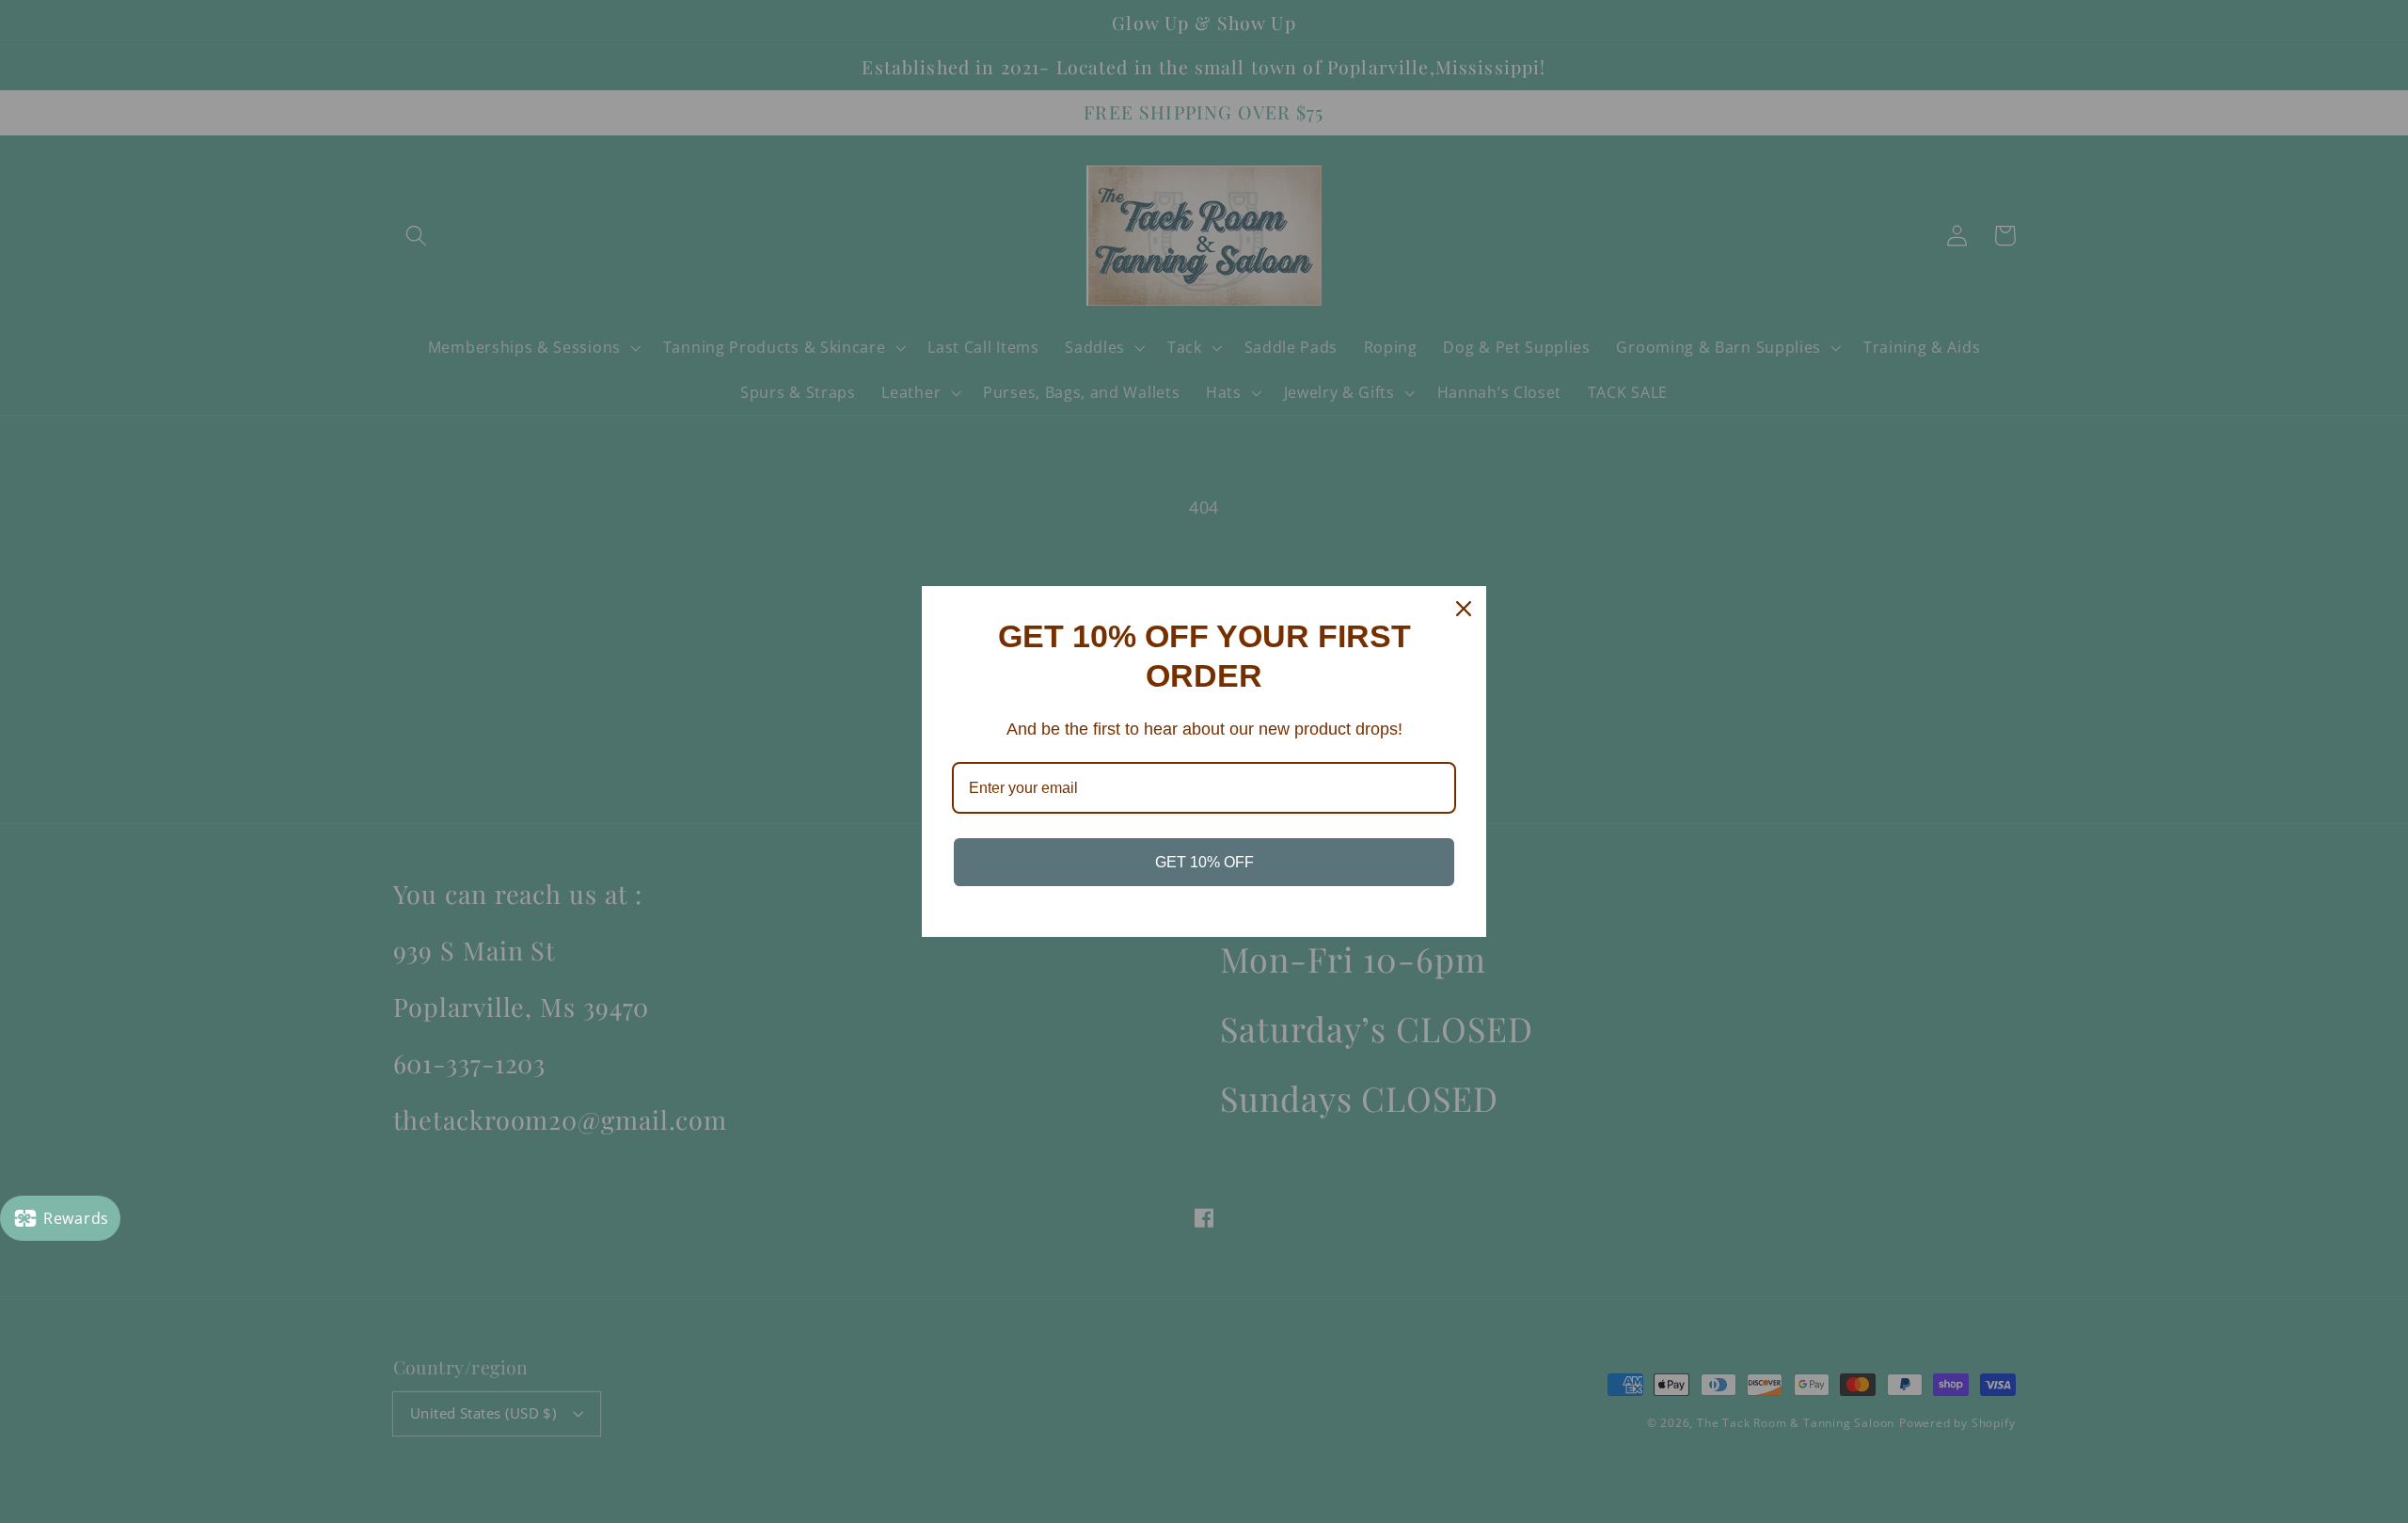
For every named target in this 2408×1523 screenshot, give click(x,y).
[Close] (1464, 609)
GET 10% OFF (1204, 862)
